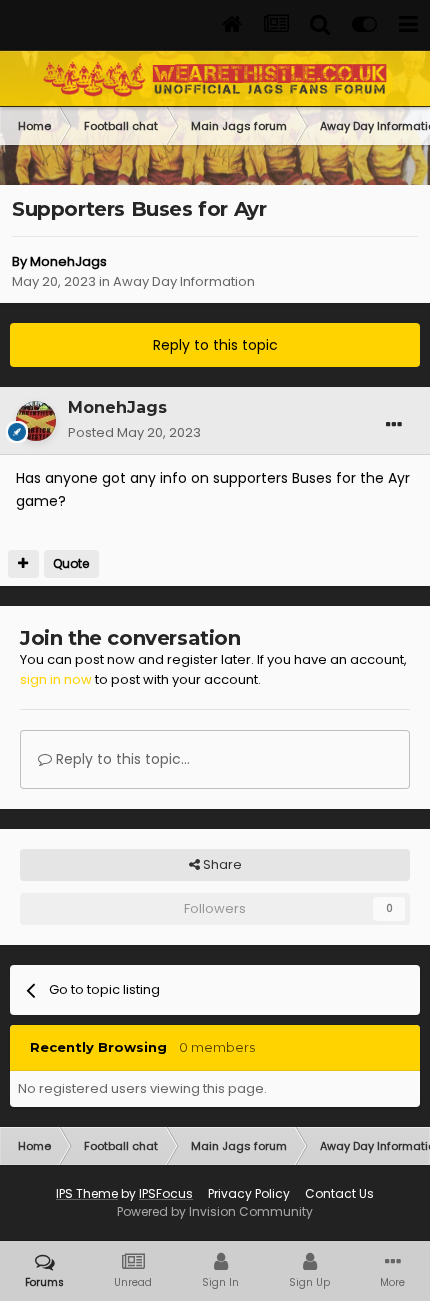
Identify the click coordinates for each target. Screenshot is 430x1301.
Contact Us (339, 1193)
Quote (71, 563)
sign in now (56, 679)
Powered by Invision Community (215, 1211)
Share (221, 864)
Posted (134, 432)
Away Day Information (184, 281)
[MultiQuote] (23, 564)
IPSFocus (166, 1193)
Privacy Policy (249, 1193)
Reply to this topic (215, 345)
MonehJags (68, 261)
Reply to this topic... (121, 759)
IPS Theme (87, 1193)
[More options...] (394, 425)
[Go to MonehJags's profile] (36, 421)
